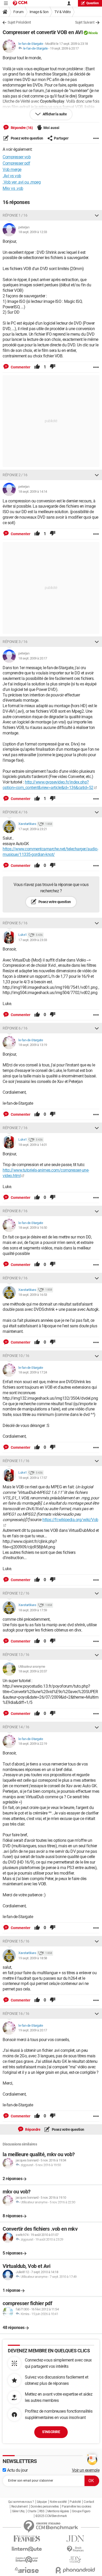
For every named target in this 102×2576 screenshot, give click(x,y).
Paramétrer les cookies (76, 2507)
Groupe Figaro (81, 2511)
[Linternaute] (27, 2549)
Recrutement (19, 2507)
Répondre (33, 2129)
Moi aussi (51, 128)
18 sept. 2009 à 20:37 (33, 1671)
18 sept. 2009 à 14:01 (33, 1145)
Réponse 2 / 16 (15, 475)
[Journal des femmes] (27, 2539)
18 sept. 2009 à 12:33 (33, 232)
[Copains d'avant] (27, 2560)
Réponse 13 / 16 (16, 1655)
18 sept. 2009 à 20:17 (33, 658)
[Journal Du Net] (75, 2539)
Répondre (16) (21, 128)
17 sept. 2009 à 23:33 (33, 940)
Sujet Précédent (19, 22)
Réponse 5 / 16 (15, 923)
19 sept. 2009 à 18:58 (33, 1958)
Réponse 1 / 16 (15, 215)
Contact (89, 2502)
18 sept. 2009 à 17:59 (33, 1610)
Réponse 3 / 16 (15, 642)
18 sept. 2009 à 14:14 (33, 492)
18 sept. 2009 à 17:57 (33, 1478)
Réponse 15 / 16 (16, 1941)
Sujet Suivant (85, 22)
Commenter (20, 367)
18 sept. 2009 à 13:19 (33, 1045)
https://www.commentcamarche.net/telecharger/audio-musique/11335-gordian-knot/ (50, 852)
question (93, 3)
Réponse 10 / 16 (16, 1356)
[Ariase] (27, 2570)
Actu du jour (17, 2470)
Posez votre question (27, 138)
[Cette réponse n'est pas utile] (53, 367)
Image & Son (39, 12)
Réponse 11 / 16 (16, 1461)
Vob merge (12, 170)
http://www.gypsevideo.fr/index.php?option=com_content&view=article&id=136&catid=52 (48, 785)
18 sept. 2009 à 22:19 (33, 1744)
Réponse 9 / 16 (15, 1278)
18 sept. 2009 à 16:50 (33, 1228)
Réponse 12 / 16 (16, 1593)
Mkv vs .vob (13, 188)
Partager (61, 138)
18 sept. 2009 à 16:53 (33, 1295)
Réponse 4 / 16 (15, 812)
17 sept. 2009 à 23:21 (33, 829)
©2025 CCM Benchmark (51, 2516)
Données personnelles (45, 2507)
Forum (18, 12)
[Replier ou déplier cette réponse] (97, 215)
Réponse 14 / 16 (16, 1727)
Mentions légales (58, 2511)
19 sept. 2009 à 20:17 (64, 48)
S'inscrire (51, 2432)
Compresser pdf (16, 163)
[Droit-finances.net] (75, 2549)
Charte (32, 2511)
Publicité (75, 2502)
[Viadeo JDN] (75, 2560)
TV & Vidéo (63, 12)
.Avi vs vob (12, 176)
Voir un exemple (86, 2470)
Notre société (58, 2502)
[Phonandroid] (75, 2570)
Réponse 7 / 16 (15, 1128)
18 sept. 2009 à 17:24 (33, 1372)
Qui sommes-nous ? (21, 2502)
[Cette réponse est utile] (37, 367)
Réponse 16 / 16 (16, 2014)
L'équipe (42, 2502)
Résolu (93, 33)
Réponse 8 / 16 (15, 1211)
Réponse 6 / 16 (15, 1028)
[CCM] (20, 3)
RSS (42, 2511)
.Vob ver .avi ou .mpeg (22, 182)
